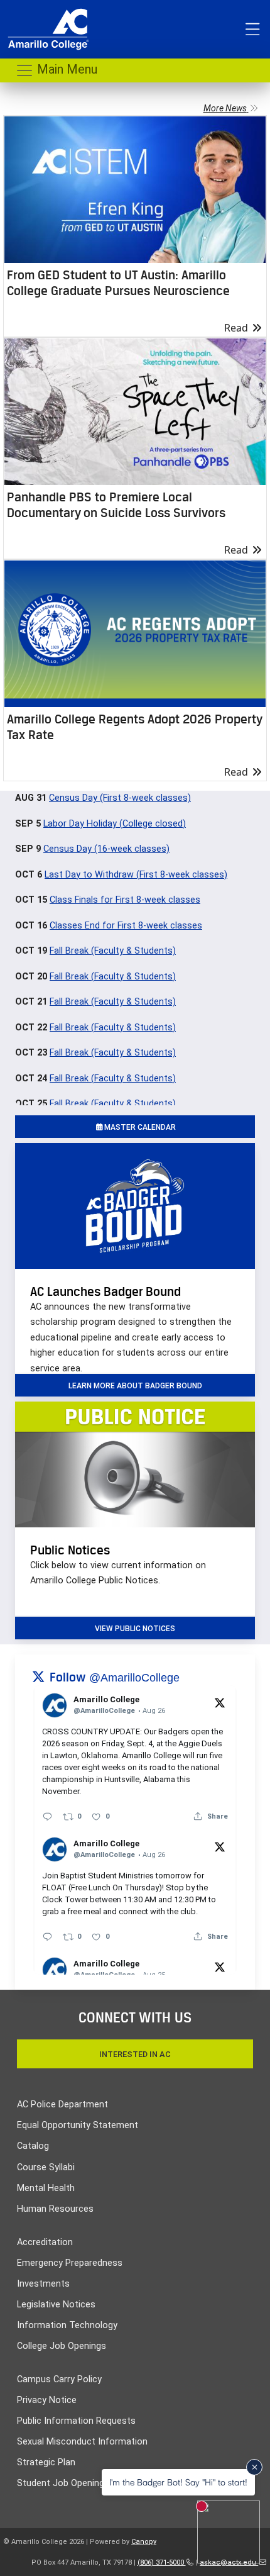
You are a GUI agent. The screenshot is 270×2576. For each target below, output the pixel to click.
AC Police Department (62, 2105)
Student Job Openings (63, 2483)
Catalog (33, 2146)
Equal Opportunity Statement (78, 2125)
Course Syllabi (46, 2167)
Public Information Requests (76, 2421)
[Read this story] (135, 190)
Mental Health (46, 2188)
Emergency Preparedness (70, 2263)
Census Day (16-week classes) (106, 849)
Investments (43, 2284)
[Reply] (47, 1816)
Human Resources (55, 2209)
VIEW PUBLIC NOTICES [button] (135, 1629)
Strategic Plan (46, 2462)
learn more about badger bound (135, 1386)
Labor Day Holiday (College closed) (115, 824)
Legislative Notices (56, 2305)
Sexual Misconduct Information (82, 2442)
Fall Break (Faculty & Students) (113, 951)
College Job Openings (62, 2346)
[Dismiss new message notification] (254, 2467)
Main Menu (66, 69)
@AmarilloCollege (134, 1678)
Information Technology (67, 2325)
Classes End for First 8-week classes (126, 926)
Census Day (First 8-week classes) (120, 798)
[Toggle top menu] (252, 30)
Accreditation (45, 2242)
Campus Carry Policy (59, 2379)
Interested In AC (135, 2054)
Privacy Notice (47, 2400)
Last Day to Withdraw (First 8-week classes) (136, 875)
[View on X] (220, 1702)
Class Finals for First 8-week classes (125, 900)
